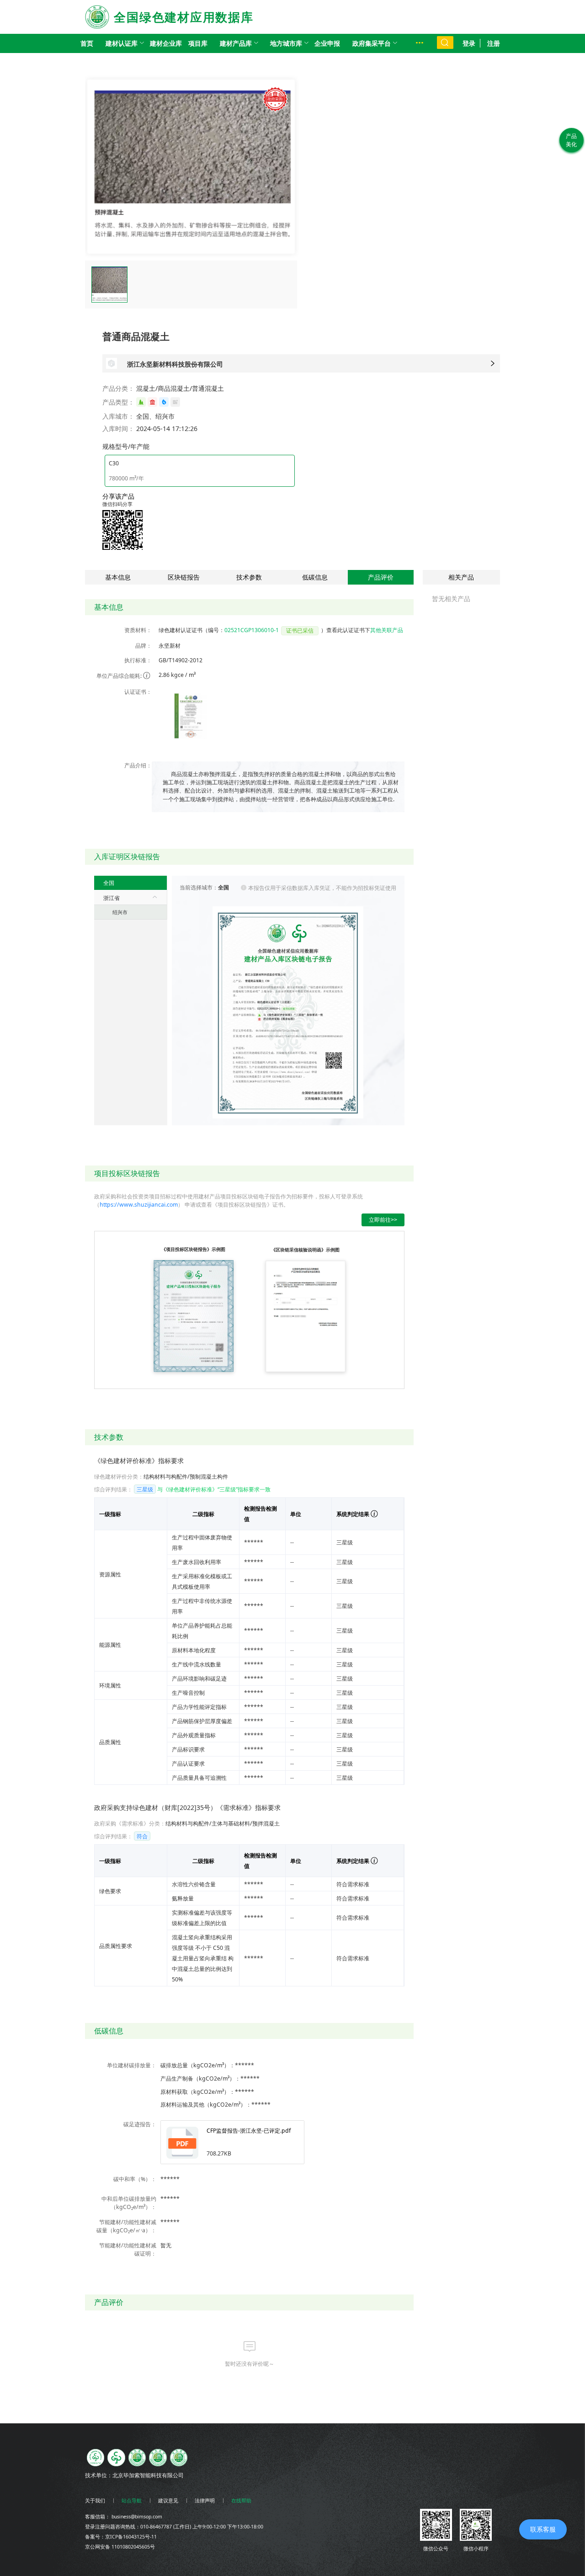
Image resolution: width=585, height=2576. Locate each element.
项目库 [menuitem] (198, 43)
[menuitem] (122, 43)
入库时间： (118, 428)
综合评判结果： (113, 1489)
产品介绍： (138, 765)
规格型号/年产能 (126, 446)
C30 (114, 463)
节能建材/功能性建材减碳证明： (128, 2249)
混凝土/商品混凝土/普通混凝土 (180, 388)
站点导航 (132, 2501)
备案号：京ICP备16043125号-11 (121, 2537)
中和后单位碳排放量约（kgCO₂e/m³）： (129, 2203)
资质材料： (138, 630)
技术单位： (99, 2475)
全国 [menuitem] (109, 883)
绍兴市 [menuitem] (120, 912)
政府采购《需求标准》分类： (130, 1823)
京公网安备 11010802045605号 (120, 2547)
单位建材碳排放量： (132, 2065)
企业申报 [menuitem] (327, 43)
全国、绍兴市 (155, 416)
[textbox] (281, 787)
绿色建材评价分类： (119, 1477)
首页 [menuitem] (87, 43)
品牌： (144, 646)
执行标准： (138, 660)
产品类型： (118, 402)
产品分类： (118, 388)
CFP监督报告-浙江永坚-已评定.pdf (249, 2131)
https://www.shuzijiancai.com (139, 1205)
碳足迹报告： (140, 2124)
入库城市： (118, 416)
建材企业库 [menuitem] (166, 43)
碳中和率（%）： (135, 2179)
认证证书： (138, 692)
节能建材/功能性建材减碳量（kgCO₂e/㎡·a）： (126, 2226)
